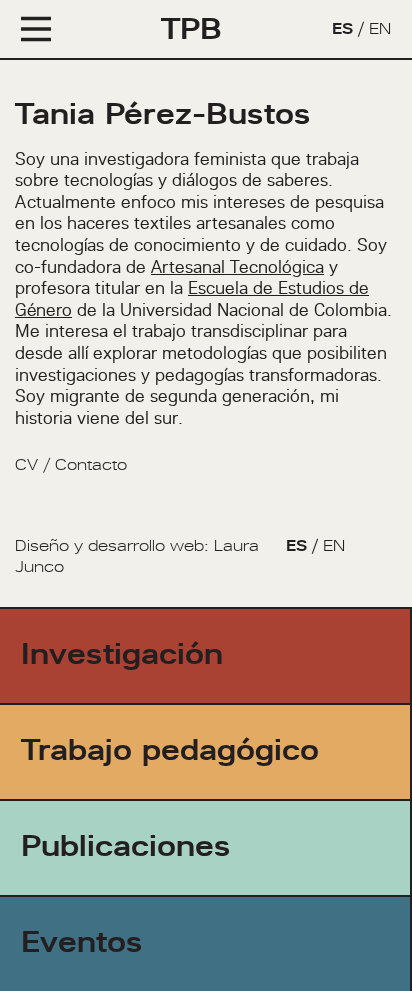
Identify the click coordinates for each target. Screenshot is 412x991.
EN (380, 28)
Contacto (91, 464)
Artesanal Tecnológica (237, 266)
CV (26, 464)
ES (342, 28)
